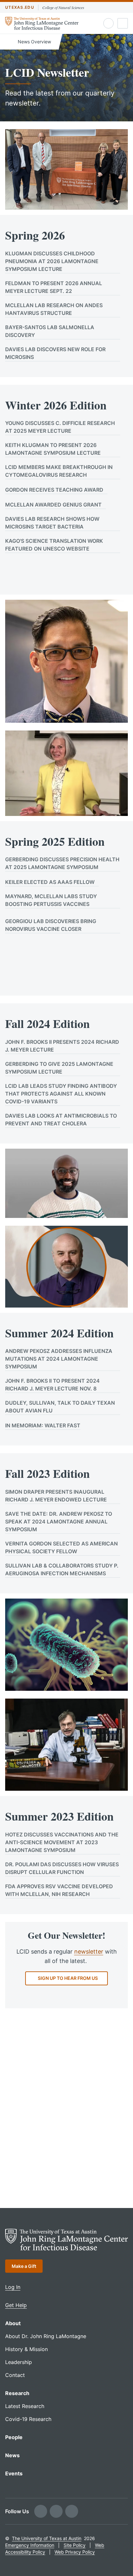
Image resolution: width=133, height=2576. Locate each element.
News (12, 2455)
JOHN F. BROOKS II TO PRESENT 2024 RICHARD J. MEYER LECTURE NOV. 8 (52, 1385)
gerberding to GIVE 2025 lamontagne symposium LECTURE (59, 1068)
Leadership (19, 2362)
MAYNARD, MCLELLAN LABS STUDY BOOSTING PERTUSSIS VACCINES (51, 900)
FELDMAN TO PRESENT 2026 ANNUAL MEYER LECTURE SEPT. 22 (54, 287)
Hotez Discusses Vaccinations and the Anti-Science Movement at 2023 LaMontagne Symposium (62, 1842)
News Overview (34, 42)
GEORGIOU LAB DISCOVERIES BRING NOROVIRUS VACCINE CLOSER (51, 925)
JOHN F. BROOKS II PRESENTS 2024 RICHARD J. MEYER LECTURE (62, 1046)
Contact (15, 2375)
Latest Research (25, 2406)
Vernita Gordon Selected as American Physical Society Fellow (61, 1547)
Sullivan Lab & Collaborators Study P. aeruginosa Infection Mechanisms (62, 1569)
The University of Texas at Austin (47, 2538)
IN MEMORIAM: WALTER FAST (43, 1425)
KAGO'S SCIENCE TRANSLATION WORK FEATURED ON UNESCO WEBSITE (54, 545)
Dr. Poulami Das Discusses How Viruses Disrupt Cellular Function (62, 1868)
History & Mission (26, 2349)
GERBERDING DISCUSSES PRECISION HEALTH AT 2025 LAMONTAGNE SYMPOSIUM (62, 863)
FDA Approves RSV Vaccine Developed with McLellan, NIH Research (59, 1890)
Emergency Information (30, 2545)
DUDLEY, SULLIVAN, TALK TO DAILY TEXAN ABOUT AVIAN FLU (60, 1407)
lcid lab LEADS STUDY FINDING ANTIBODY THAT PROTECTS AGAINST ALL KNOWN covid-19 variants (61, 1094)
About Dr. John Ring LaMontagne (46, 2336)
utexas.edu (20, 7)
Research (17, 2393)
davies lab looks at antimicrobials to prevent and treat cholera (61, 1120)
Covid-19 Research (28, 2419)
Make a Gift (24, 2266)
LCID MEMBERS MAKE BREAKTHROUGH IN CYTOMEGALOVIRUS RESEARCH (59, 471)
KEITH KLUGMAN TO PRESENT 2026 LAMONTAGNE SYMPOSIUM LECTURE (53, 449)
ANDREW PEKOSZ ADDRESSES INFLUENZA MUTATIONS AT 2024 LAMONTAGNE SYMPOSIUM (59, 1359)
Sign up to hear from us (68, 1978)
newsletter (89, 1952)
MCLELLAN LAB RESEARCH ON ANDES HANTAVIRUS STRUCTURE (54, 309)
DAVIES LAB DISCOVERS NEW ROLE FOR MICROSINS (55, 353)
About (13, 2323)
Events (14, 2473)
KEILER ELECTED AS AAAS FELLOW (50, 882)
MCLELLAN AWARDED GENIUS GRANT (53, 505)
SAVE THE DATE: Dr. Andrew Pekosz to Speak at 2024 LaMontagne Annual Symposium (59, 1522)
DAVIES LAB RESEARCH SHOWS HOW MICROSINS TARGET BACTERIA (52, 523)
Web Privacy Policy (75, 2552)
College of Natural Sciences (63, 7)
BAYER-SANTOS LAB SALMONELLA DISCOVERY (50, 331)
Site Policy (75, 2545)
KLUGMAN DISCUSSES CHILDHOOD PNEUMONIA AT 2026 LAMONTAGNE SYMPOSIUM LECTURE (52, 261)
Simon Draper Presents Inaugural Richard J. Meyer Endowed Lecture (56, 1496)
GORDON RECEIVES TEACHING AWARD (54, 490)
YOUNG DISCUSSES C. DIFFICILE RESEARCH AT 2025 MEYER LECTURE (60, 427)
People (14, 2437)
